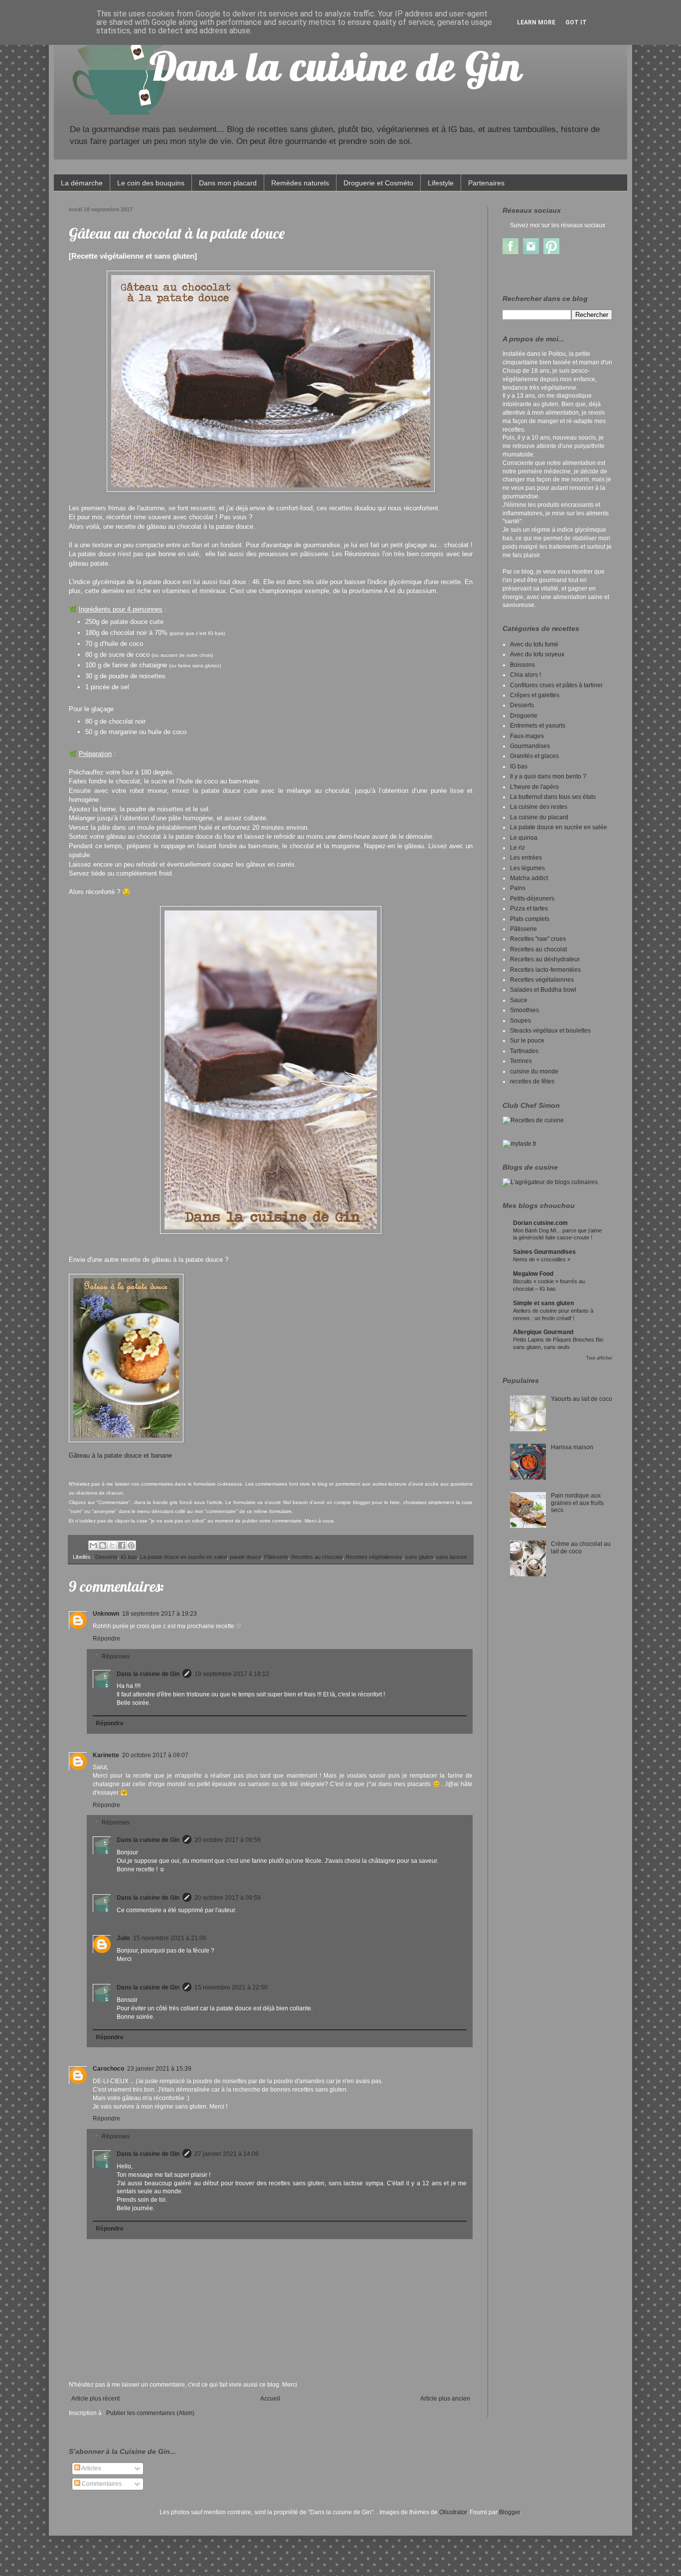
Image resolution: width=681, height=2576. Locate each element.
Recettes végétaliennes (374, 1557)
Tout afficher (599, 1358)
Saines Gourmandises (544, 1252)
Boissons (522, 665)
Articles (91, 2468)
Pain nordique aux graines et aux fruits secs (577, 1503)
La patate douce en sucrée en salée (183, 1557)
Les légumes (527, 868)
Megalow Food (533, 1274)
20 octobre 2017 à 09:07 (155, 1755)
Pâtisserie (276, 1557)
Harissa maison (572, 1447)
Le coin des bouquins (151, 183)
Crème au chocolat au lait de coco (581, 1547)
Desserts (106, 1557)
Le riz (517, 848)
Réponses (116, 1657)
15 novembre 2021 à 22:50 (231, 1987)
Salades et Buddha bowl (543, 990)
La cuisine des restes (539, 807)
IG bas (129, 1557)
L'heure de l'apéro (534, 787)
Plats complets (530, 919)
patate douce (246, 1557)
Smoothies (524, 1010)
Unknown (106, 1614)
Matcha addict (529, 878)
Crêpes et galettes (535, 695)
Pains (518, 888)
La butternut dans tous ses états (553, 797)
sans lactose (452, 1557)
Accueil (270, 2399)
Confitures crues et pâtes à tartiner (556, 685)
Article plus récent (95, 2399)
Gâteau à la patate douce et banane (121, 1455)
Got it (576, 22)
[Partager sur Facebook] (122, 1545)
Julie (123, 1938)
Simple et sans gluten (543, 1303)
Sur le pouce (527, 1041)
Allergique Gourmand (543, 1332)
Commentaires (101, 2484)
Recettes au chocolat (317, 1557)
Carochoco (108, 2069)
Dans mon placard (228, 183)
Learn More (536, 22)
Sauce (519, 1000)
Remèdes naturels (300, 183)
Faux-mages (527, 736)
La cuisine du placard (539, 817)
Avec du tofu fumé (534, 644)
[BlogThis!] (103, 1545)
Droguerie (524, 716)
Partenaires (486, 183)
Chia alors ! (525, 675)
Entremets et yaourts (538, 726)
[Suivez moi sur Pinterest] (551, 252)
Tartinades (524, 1051)
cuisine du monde (534, 1071)
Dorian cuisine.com (540, 1223)
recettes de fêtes (532, 1081)
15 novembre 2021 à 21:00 (170, 1938)
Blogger (510, 2512)
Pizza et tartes (529, 909)
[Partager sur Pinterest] (131, 1545)
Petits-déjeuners (532, 899)
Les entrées (526, 858)
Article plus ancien (445, 2399)
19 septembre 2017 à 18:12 (232, 1674)
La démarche (82, 183)
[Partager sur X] (112, 1545)
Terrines (521, 1061)
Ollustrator (453, 2512)
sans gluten (419, 1557)
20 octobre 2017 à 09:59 (228, 1840)
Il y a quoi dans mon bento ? (548, 776)
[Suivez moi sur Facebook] (511, 252)
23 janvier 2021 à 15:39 (159, 2069)
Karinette (106, 1755)
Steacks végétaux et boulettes (550, 1031)
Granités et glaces (534, 756)
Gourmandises (530, 746)
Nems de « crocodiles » (542, 1259)
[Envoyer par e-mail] (93, 1545)
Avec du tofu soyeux (537, 654)
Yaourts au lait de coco (582, 1399)
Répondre (106, 1639)
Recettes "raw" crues (538, 939)
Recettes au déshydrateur (545, 959)
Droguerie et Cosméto (378, 183)
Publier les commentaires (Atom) (150, 2413)
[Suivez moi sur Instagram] (531, 252)
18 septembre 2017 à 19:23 (160, 1614)
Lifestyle (441, 183)
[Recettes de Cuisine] (533, 1120)
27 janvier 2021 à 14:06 (227, 2154)
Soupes (520, 1021)
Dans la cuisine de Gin (148, 1674)
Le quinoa (524, 838)
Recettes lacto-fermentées (545, 970)
